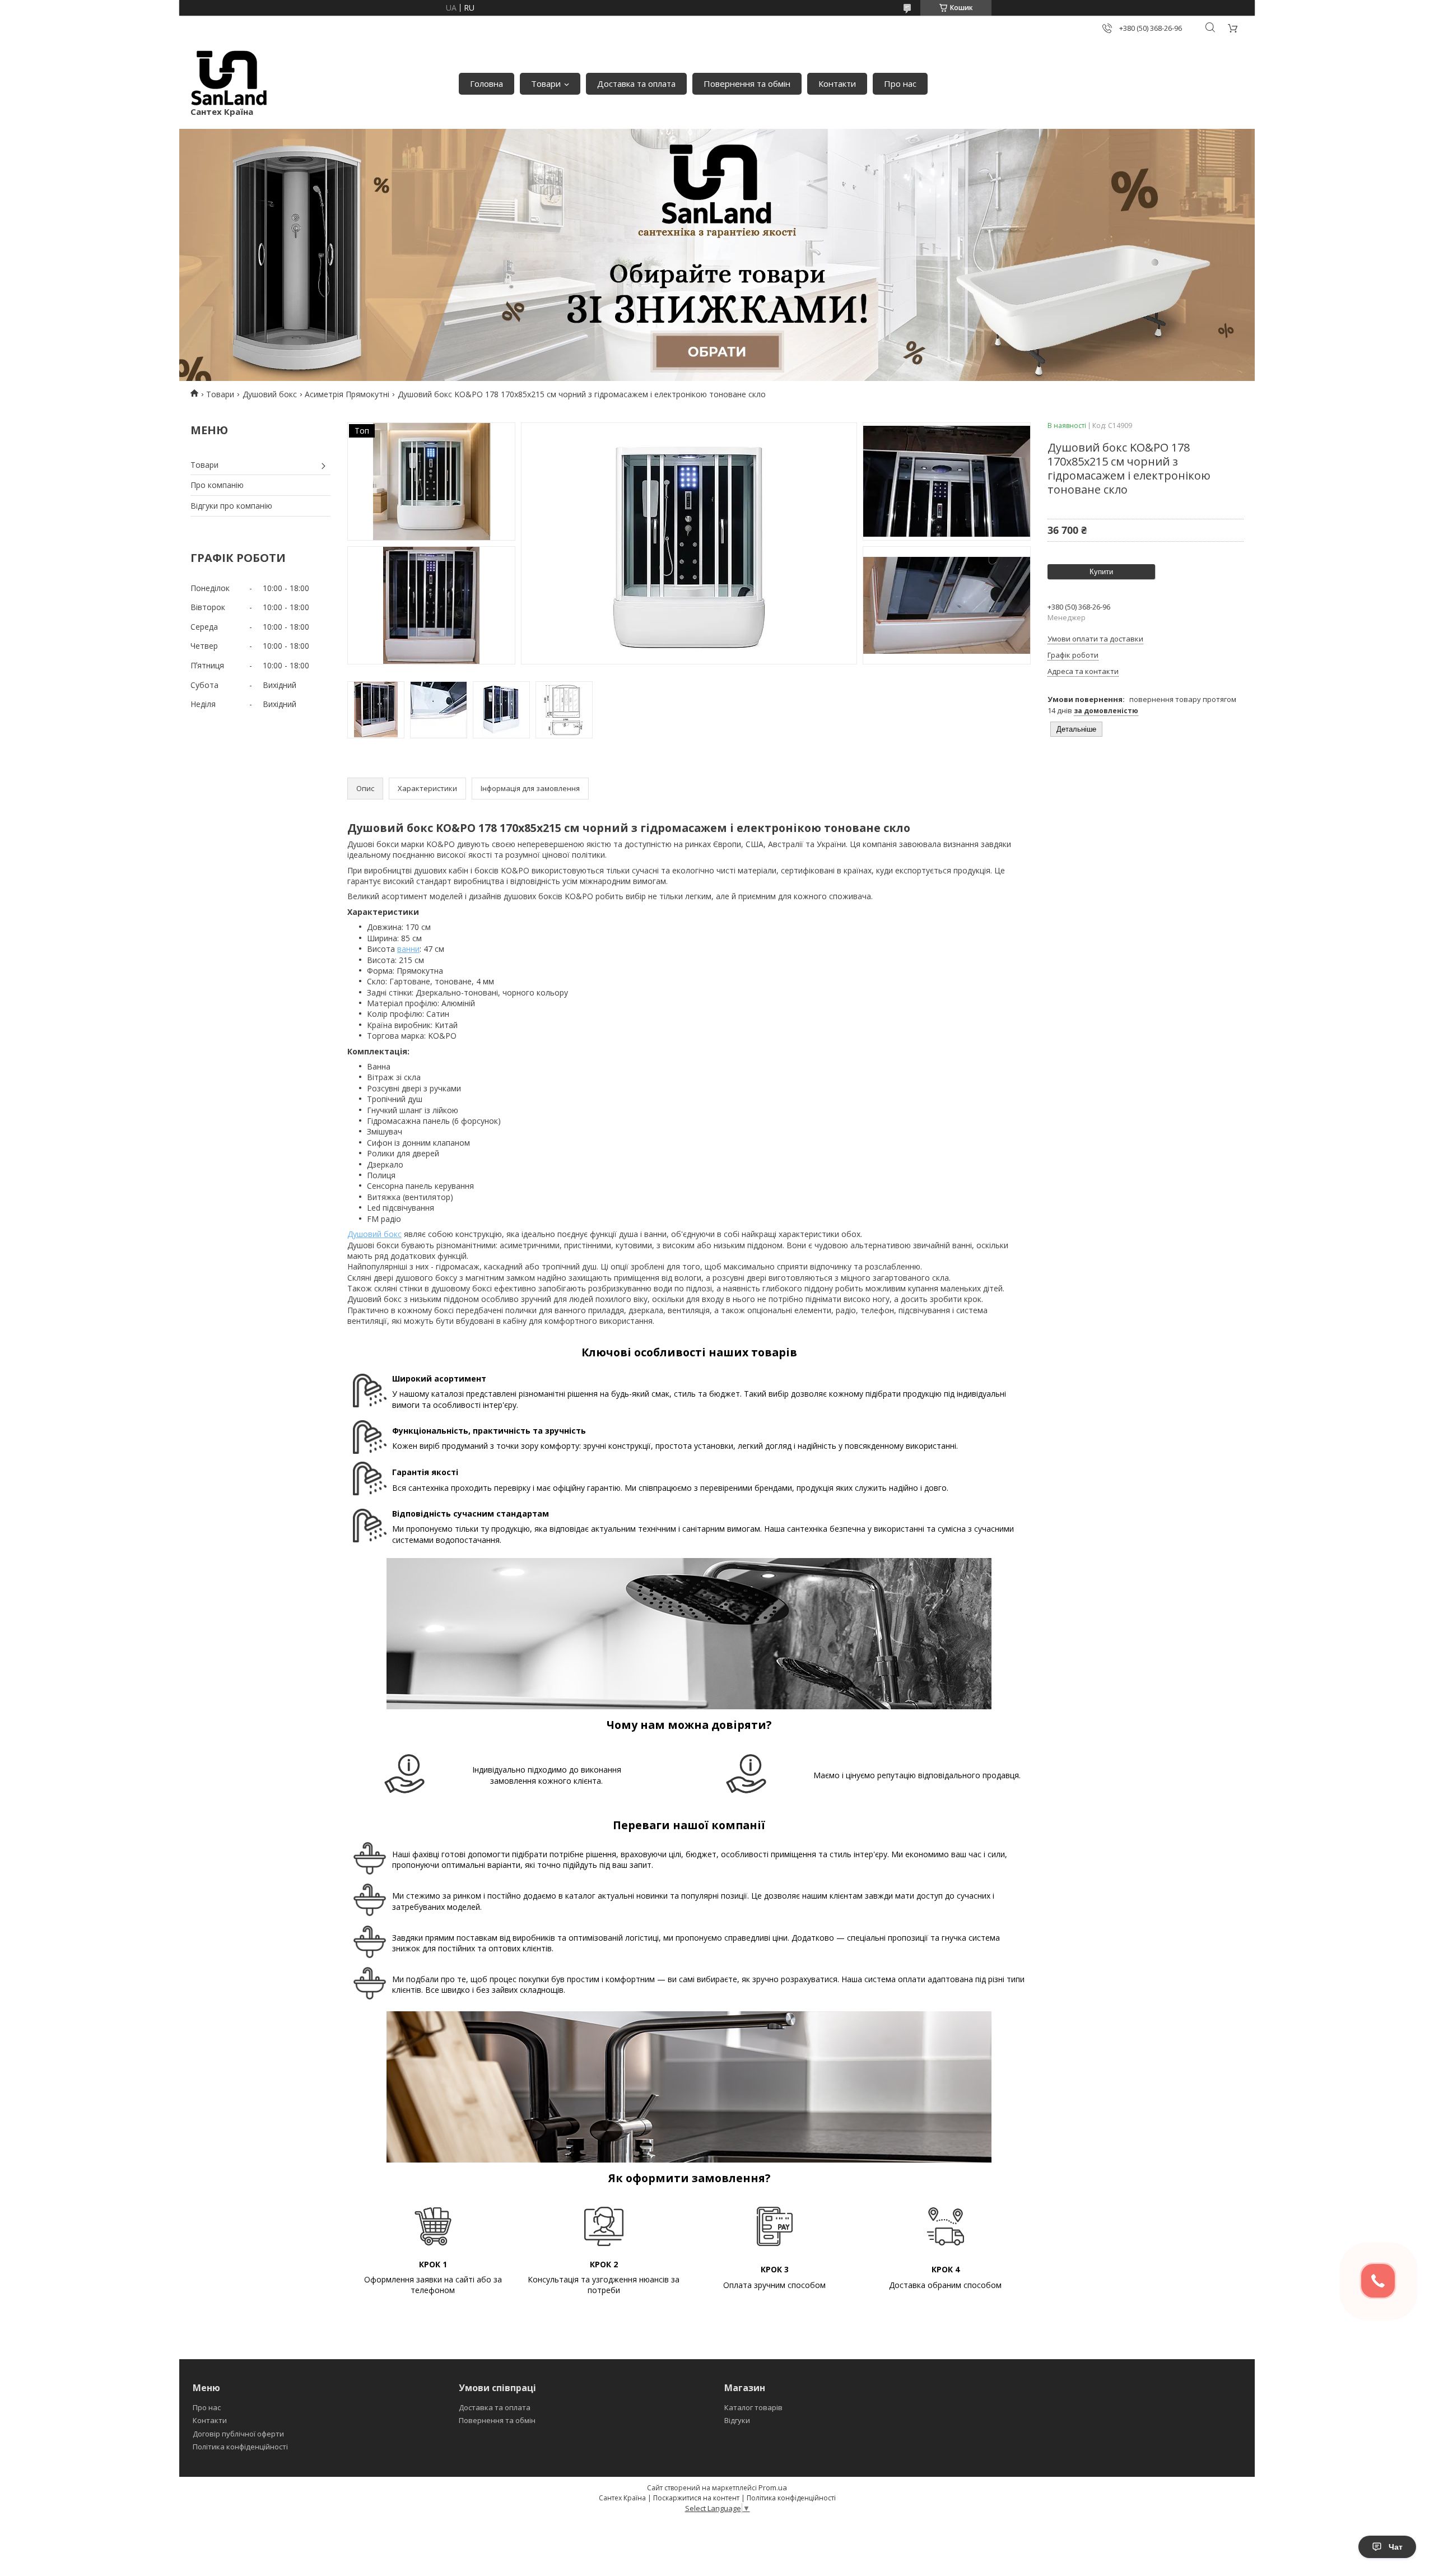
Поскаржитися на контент (696, 2498)
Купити (1101, 572)
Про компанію (217, 485)
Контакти (837, 83)
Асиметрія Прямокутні (347, 394)
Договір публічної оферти (238, 2434)
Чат (1396, 2547)
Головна (486, 83)
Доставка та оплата (636, 83)
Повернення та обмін (747, 83)
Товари (546, 83)
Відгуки (737, 2420)
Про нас (900, 83)
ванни (408, 949)
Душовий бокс (270, 394)
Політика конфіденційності (240, 2447)
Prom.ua (773, 2487)
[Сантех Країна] (229, 78)
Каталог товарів (753, 2407)
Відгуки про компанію (231, 506)
